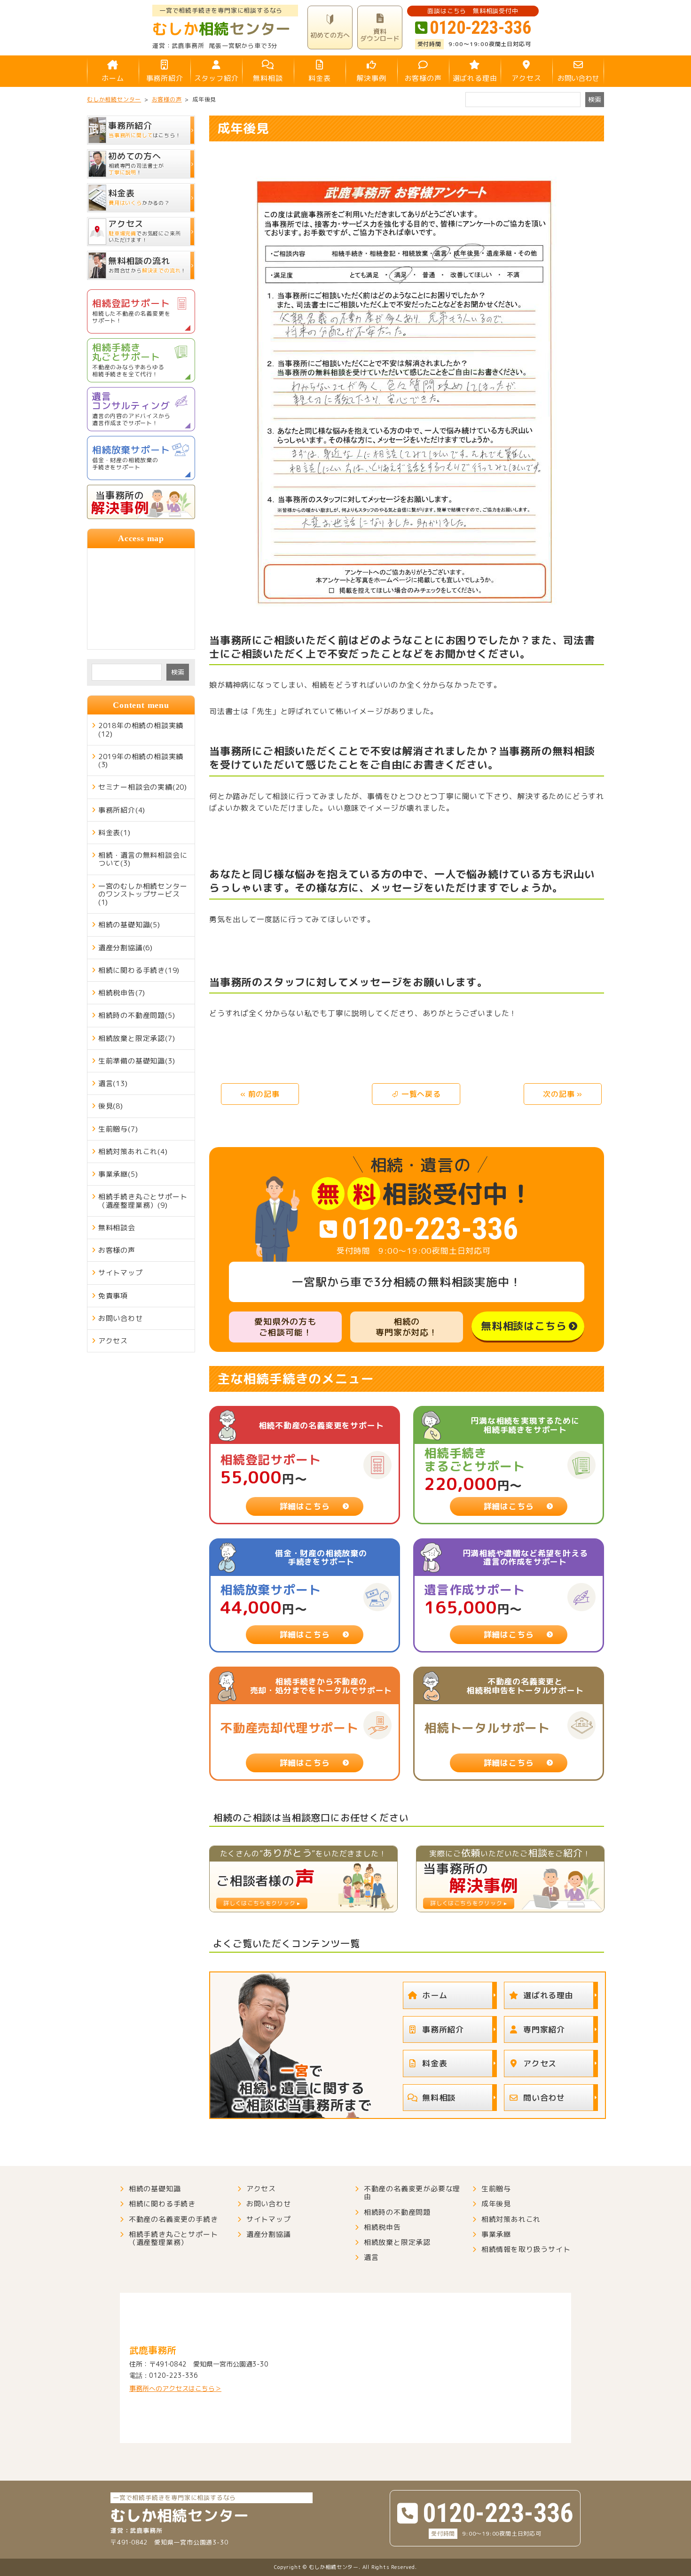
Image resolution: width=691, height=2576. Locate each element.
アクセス (526, 78)
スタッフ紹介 (216, 78)
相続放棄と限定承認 (397, 2242)
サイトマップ (121, 1273)
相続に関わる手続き (162, 2204)
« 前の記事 (260, 1094)
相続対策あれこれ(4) (133, 1152)
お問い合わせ (578, 78)
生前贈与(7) (118, 1129)
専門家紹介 (544, 2029)
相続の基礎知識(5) (129, 925)
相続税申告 (382, 2227)
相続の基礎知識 (155, 2189)
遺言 (371, 2257)
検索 (178, 672)
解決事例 (371, 78)
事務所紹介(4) (122, 810)
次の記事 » (563, 1094)
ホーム (113, 78)
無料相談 (268, 78)
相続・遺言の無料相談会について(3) (143, 859)
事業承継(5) (118, 1174)
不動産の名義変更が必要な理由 (412, 2193)
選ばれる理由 (475, 78)
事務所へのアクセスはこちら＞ (175, 2388)
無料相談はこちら (524, 1326)
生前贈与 (496, 2189)
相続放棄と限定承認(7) (137, 1038)
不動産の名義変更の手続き (173, 2219)
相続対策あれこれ (511, 2219)
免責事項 (113, 1296)
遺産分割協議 (269, 2234)
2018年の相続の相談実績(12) (141, 729)
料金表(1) (114, 833)
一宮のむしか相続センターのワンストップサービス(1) (143, 894)
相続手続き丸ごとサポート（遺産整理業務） (173, 2238)
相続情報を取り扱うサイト (526, 2249)
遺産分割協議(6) (126, 948)
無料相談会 (117, 1228)
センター (222, 29)
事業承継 (496, 2234)
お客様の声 (423, 78)
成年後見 (496, 2204)
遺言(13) (113, 1083)
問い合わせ (544, 2098)
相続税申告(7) (122, 993)
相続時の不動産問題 (397, 2212)
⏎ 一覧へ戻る (416, 1094)
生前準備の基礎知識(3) (137, 1061)
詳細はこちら (305, 1506)
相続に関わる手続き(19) (139, 970)
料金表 (319, 78)
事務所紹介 (165, 78)
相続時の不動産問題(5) (137, 1015)
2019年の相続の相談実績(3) (141, 760)
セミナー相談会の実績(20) (143, 787)
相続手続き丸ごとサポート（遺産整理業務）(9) (143, 1201)
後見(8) (111, 1106)
